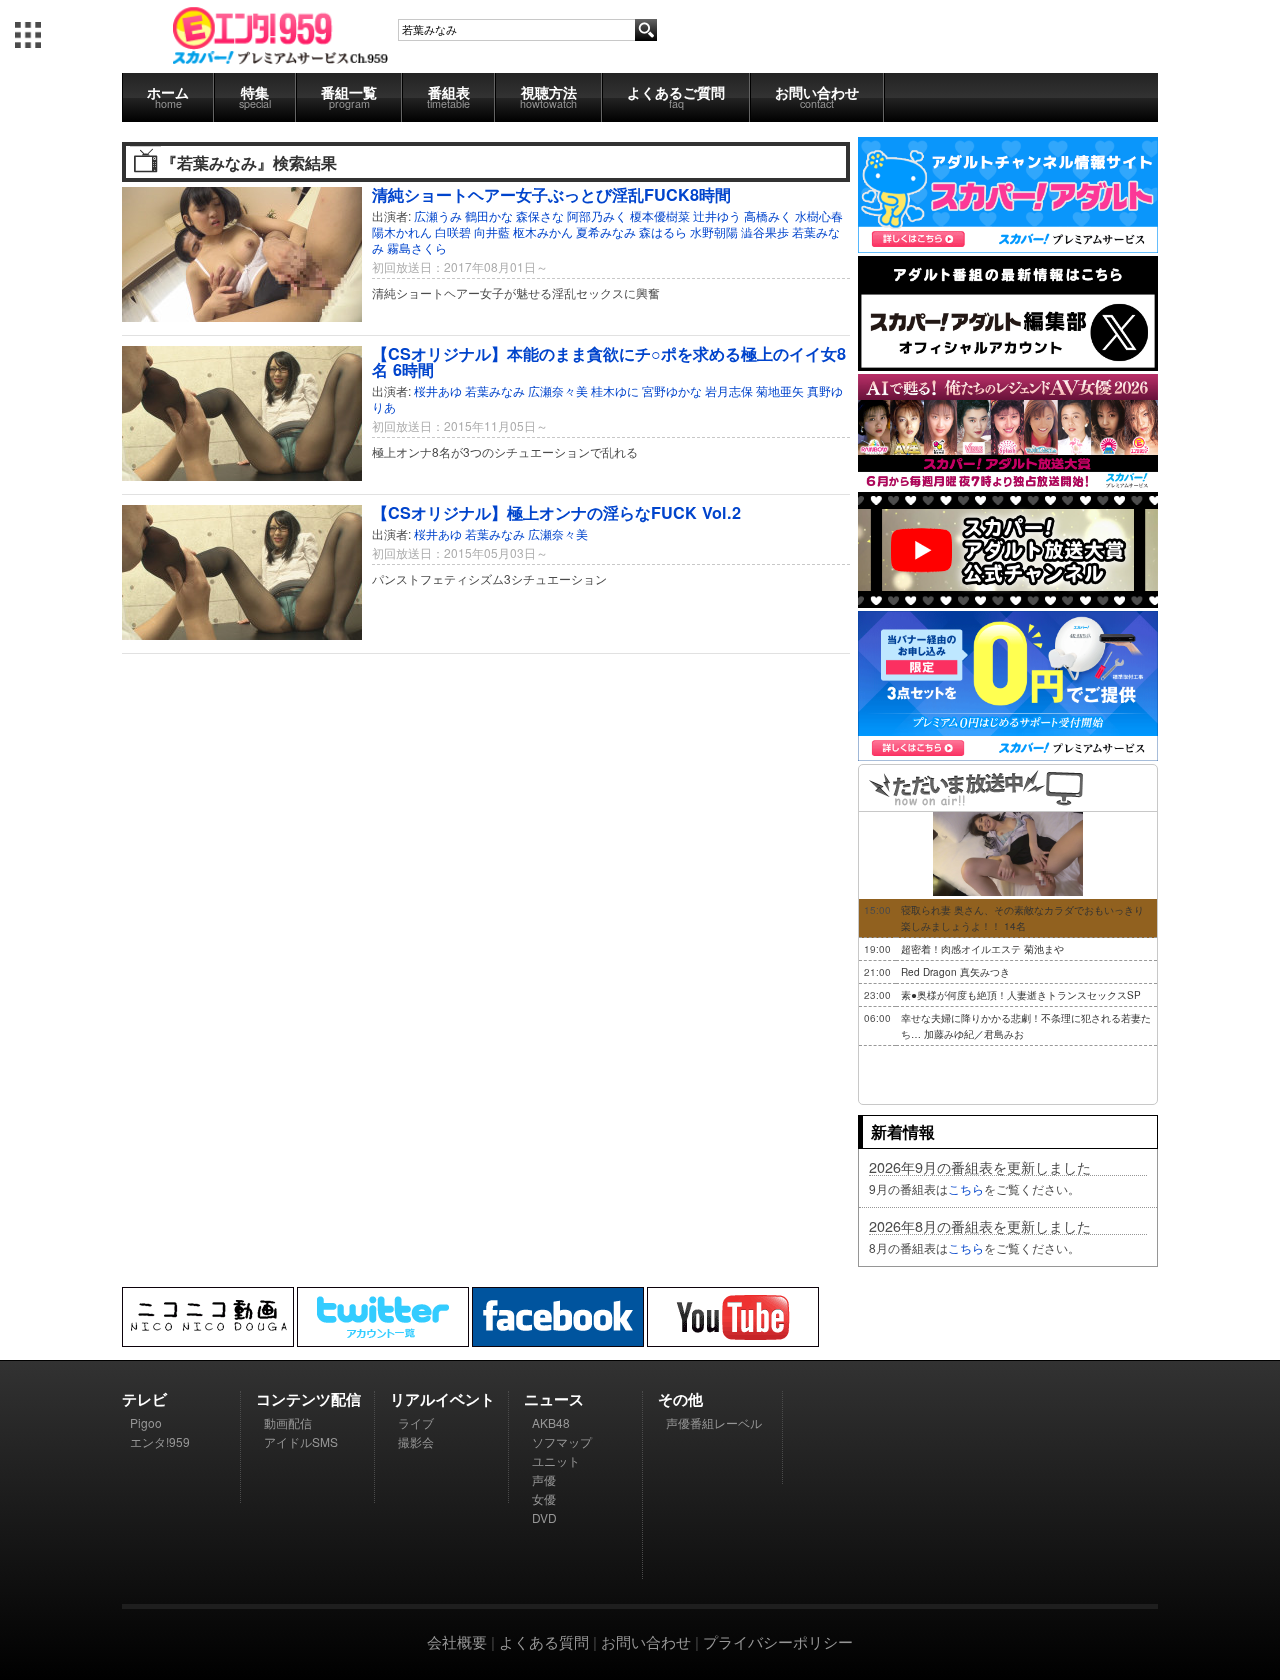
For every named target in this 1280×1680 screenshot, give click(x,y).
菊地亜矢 (780, 390)
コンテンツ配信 (308, 1399)
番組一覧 (349, 96)
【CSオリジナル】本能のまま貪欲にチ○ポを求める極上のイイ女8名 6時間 (609, 361)
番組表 (448, 96)
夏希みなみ (606, 231)
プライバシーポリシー (778, 1641)
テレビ (144, 1399)
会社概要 (457, 1641)
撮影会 (416, 1441)
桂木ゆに (615, 390)
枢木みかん (543, 231)
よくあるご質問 (676, 96)
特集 (255, 96)
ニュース (554, 1399)
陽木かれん (402, 231)
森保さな (540, 215)
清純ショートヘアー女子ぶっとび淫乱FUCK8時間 (551, 194)
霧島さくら (417, 247)
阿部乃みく (597, 215)
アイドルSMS (301, 1441)
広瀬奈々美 (558, 390)
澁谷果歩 (765, 231)
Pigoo (146, 1422)
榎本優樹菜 (660, 215)
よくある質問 (544, 1641)
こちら (966, 1188)
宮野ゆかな (672, 390)
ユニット (556, 1460)
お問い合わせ (817, 96)
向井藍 (492, 231)
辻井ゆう (717, 215)
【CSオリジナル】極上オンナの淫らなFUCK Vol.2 (556, 512)
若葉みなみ (495, 390)
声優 (544, 1479)
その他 (680, 1399)
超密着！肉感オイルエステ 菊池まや (982, 949)
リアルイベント (442, 1399)
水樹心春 (819, 215)
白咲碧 (453, 231)
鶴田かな (489, 215)
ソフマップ (562, 1441)
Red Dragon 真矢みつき (955, 972)
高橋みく (768, 215)
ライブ (416, 1422)
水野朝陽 (714, 231)
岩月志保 (729, 390)
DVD (544, 1517)
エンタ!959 (160, 1441)
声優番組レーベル (714, 1422)
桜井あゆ (438, 390)
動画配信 (288, 1422)
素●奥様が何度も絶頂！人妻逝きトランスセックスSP (1021, 995)
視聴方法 (548, 96)
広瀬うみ (438, 215)
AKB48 (551, 1422)
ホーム (168, 96)
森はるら (663, 231)
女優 (544, 1498)
